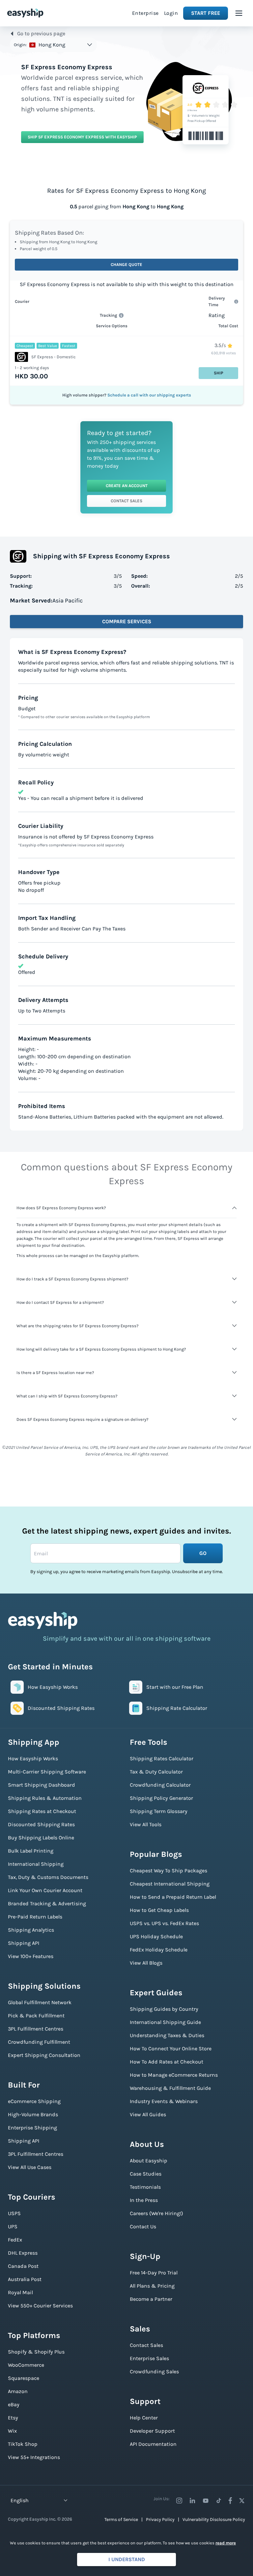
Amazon (18, 2391)
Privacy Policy (160, 2519)
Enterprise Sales (149, 2358)
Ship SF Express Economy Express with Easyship (82, 137)
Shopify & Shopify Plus (36, 2352)
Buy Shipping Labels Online (41, 1838)
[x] (242, 2501)
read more (226, 2543)
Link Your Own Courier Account (45, 1890)
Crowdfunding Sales (154, 2371)
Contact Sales (126, 501)
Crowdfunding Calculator (160, 1785)
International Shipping (36, 1864)
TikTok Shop (23, 2444)
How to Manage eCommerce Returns (174, 2075)
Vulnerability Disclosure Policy (214, 2519)
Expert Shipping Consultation (44, 2055)
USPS (14, 2213)
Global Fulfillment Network (40, 2002)
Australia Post (25, 2279)
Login (171, 13)
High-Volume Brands (33, 2114)
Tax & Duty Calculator (156, 1772)
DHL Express (23, 2253)
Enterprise (145, 13)
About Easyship (149, 2161)
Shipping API (24, 1943)
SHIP (219, 373)
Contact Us (143, 2226)
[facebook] (230, 2501)
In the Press (144, 2200)
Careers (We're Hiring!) (156, 2213)
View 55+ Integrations (34, 2457)
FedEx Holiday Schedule (159, 1950)
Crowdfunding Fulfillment (39, 2042)
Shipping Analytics (31, 1930)
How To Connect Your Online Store (171, 2049)
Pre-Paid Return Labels (35, 1917)
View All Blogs (146, 1963)
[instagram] (179, 2501)
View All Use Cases (30, 2167)
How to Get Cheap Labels (159, 1910)
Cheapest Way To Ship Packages (169, 1871)
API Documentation (153, 2444)
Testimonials (145, 2187)
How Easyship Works (33, 1758)
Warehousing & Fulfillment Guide (170, 2088)
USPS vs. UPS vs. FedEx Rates (164, 1923)
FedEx (15, 2240)
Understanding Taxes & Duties (167, 2035)
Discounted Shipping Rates (41, 1824)
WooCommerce (26, 2365)
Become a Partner (151, 2299)
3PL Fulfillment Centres (36, 2029)
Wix (12, 2431)
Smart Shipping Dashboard (42, 1785)
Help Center (144, 2418)
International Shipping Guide (165, 2022)
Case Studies (146, 2174)
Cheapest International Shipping (170, 1884)
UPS (13, 2226)
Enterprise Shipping (32, 2128)
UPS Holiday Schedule (156, 1936)
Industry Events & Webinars (164, 2101)
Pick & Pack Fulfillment (36, 2016)
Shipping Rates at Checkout (42, 1811)
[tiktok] (219, 2501)
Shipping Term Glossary (159, 1811)
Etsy (13, 2418)
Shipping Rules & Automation (45, 1798)
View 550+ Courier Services (40, 2306)
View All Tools (146, 1824)
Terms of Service (121, 2519)
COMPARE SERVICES (127, 621)
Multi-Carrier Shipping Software (47, 1772)
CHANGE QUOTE (126, 264)
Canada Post (23, 2266)
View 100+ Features (31, 1956)
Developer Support (152, 2431)
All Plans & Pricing (152, 2286)
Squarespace (24, 2378)
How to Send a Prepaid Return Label (173, 1897)
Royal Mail (20, 2292)
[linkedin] (192, 2501)
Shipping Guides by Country (164, 2009)
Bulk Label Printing (31, 1851)
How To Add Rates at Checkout (167, 2062)
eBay (14, 2404)
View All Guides (148, 2114)
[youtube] (206, 2501)
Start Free (206, 13)
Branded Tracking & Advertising (47, 1903)
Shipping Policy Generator (161, 1798)
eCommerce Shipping (34, 2101)
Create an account (127, 486)
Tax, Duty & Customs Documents (48, 1877)
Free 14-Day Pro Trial (154, 2273)
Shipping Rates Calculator (162, 1758)
